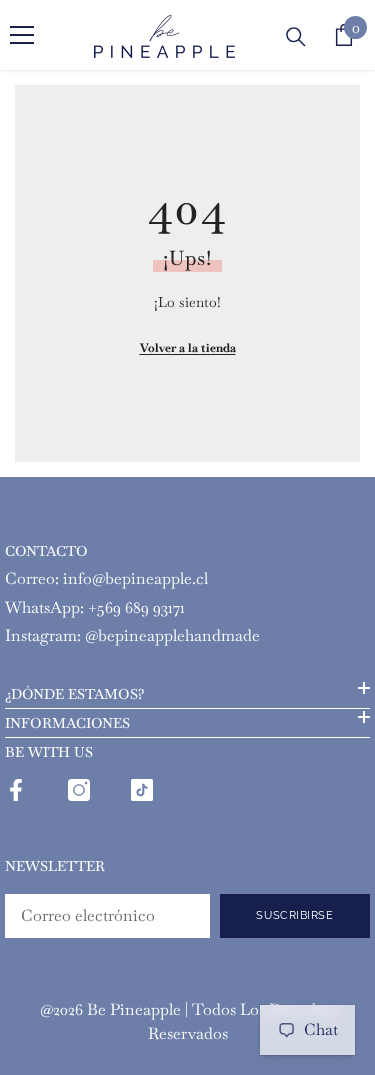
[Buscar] (296, 37)
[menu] (22, 35)
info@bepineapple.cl (135, 578)
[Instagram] (79, 790)
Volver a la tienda (188, 348)
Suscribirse (294, 915)
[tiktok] (142, 790)
